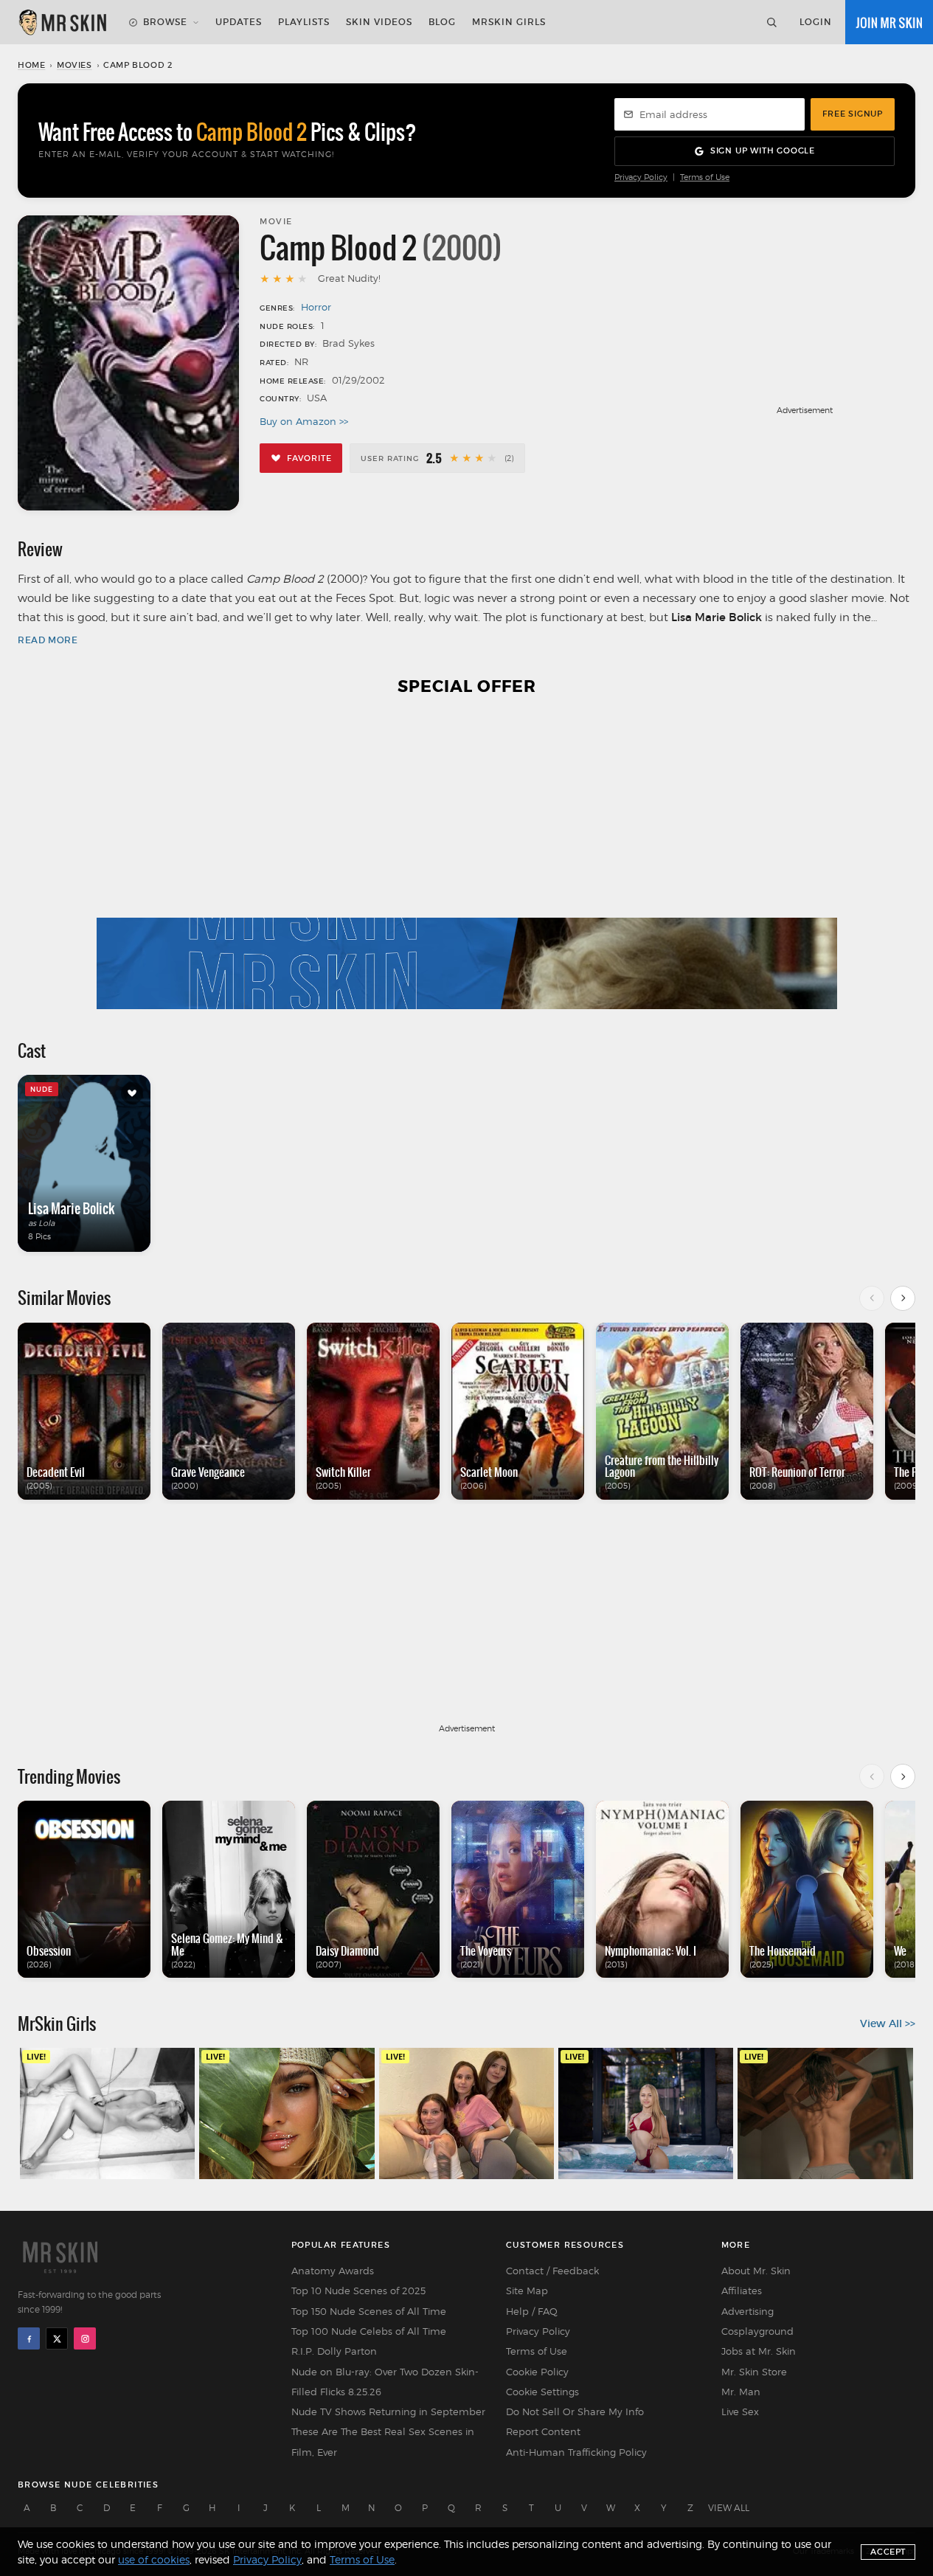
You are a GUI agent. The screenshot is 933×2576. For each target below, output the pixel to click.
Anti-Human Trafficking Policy (576, 2452)
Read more (48, 640)
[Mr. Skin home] (62, 22)
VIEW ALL (729, 2508)
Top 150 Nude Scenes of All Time (369, 2311)
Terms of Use (705, 177)
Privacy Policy (641, 177)
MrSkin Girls (509, 22)
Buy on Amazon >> (304, 421)
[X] (57, 2338)
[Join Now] (889, 22)
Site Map (527, 2291)
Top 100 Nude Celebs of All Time (369, 2331)
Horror (316, 307)
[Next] (903, 1298)
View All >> (888, 2023)
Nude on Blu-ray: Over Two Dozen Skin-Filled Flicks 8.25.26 (385, 2382)
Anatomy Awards (333, 2271)
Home (31, 65)
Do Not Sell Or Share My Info (575, 2411)
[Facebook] (29, 2338)
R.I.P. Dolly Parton (334, 2351)
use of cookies (154, 2559)
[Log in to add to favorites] (132, 1093)
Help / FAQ (532, 2311)
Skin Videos (379, 22)
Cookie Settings (542, 2392)
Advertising (748, 2311)
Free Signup (853, 114)
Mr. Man (741, 2392)
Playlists (304, 22)
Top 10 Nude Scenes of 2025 (358, 2291)
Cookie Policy (537, 2372)
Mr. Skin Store (754, 2372)
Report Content (543, 2431)
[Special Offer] (466, 862)
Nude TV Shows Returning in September (388, 2411)
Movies (74, 65)
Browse (165, 22)
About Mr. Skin (756, 2271)
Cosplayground (757, 2331)
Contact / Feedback (552, 2271)
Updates (239, 22)
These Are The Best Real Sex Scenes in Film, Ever (383, 2441)
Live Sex (740, 2411)
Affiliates (742, 2291)
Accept (888, 2552)
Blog (442, 22)
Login (816, 22)
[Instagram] (85, 2338)
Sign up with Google (763, 150)
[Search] (771, 22)
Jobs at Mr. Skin (759, 2351)
